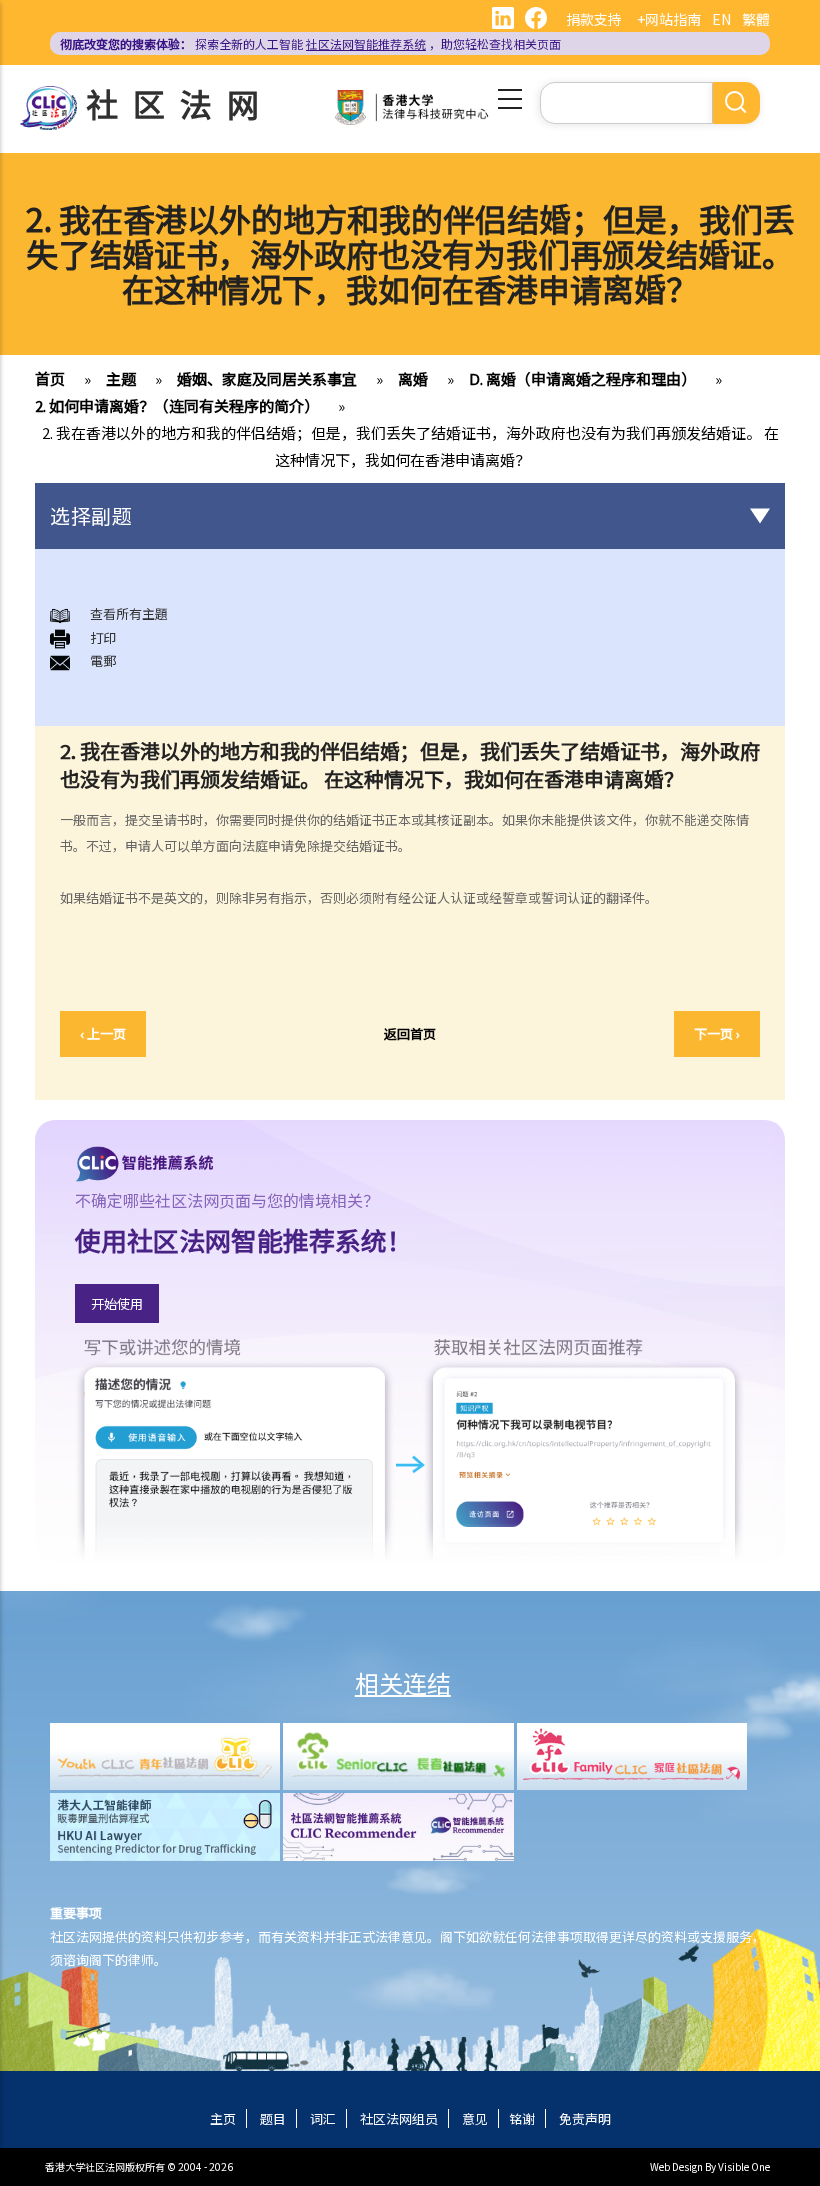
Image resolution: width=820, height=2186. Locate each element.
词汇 (323, 2118)
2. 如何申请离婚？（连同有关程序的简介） (177, 405)
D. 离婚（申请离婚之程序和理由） (582, 378)
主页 (223, 2118)
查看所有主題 (129, 613)
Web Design (676, 2166)
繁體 (756, 19)
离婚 (413, 378)
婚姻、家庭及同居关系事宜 (267, 378)
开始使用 (117, 1303)
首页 (50, 378)
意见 (475, 2118)
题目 (273, 2118)
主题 (121, 378)
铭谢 (522, 2118)
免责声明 (585, 2118)
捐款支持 (594, 19)
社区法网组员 (399, 2118)
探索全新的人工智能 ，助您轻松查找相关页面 (310, 43)
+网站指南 (669, 19)
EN (721, 19)
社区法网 (180, 103)
